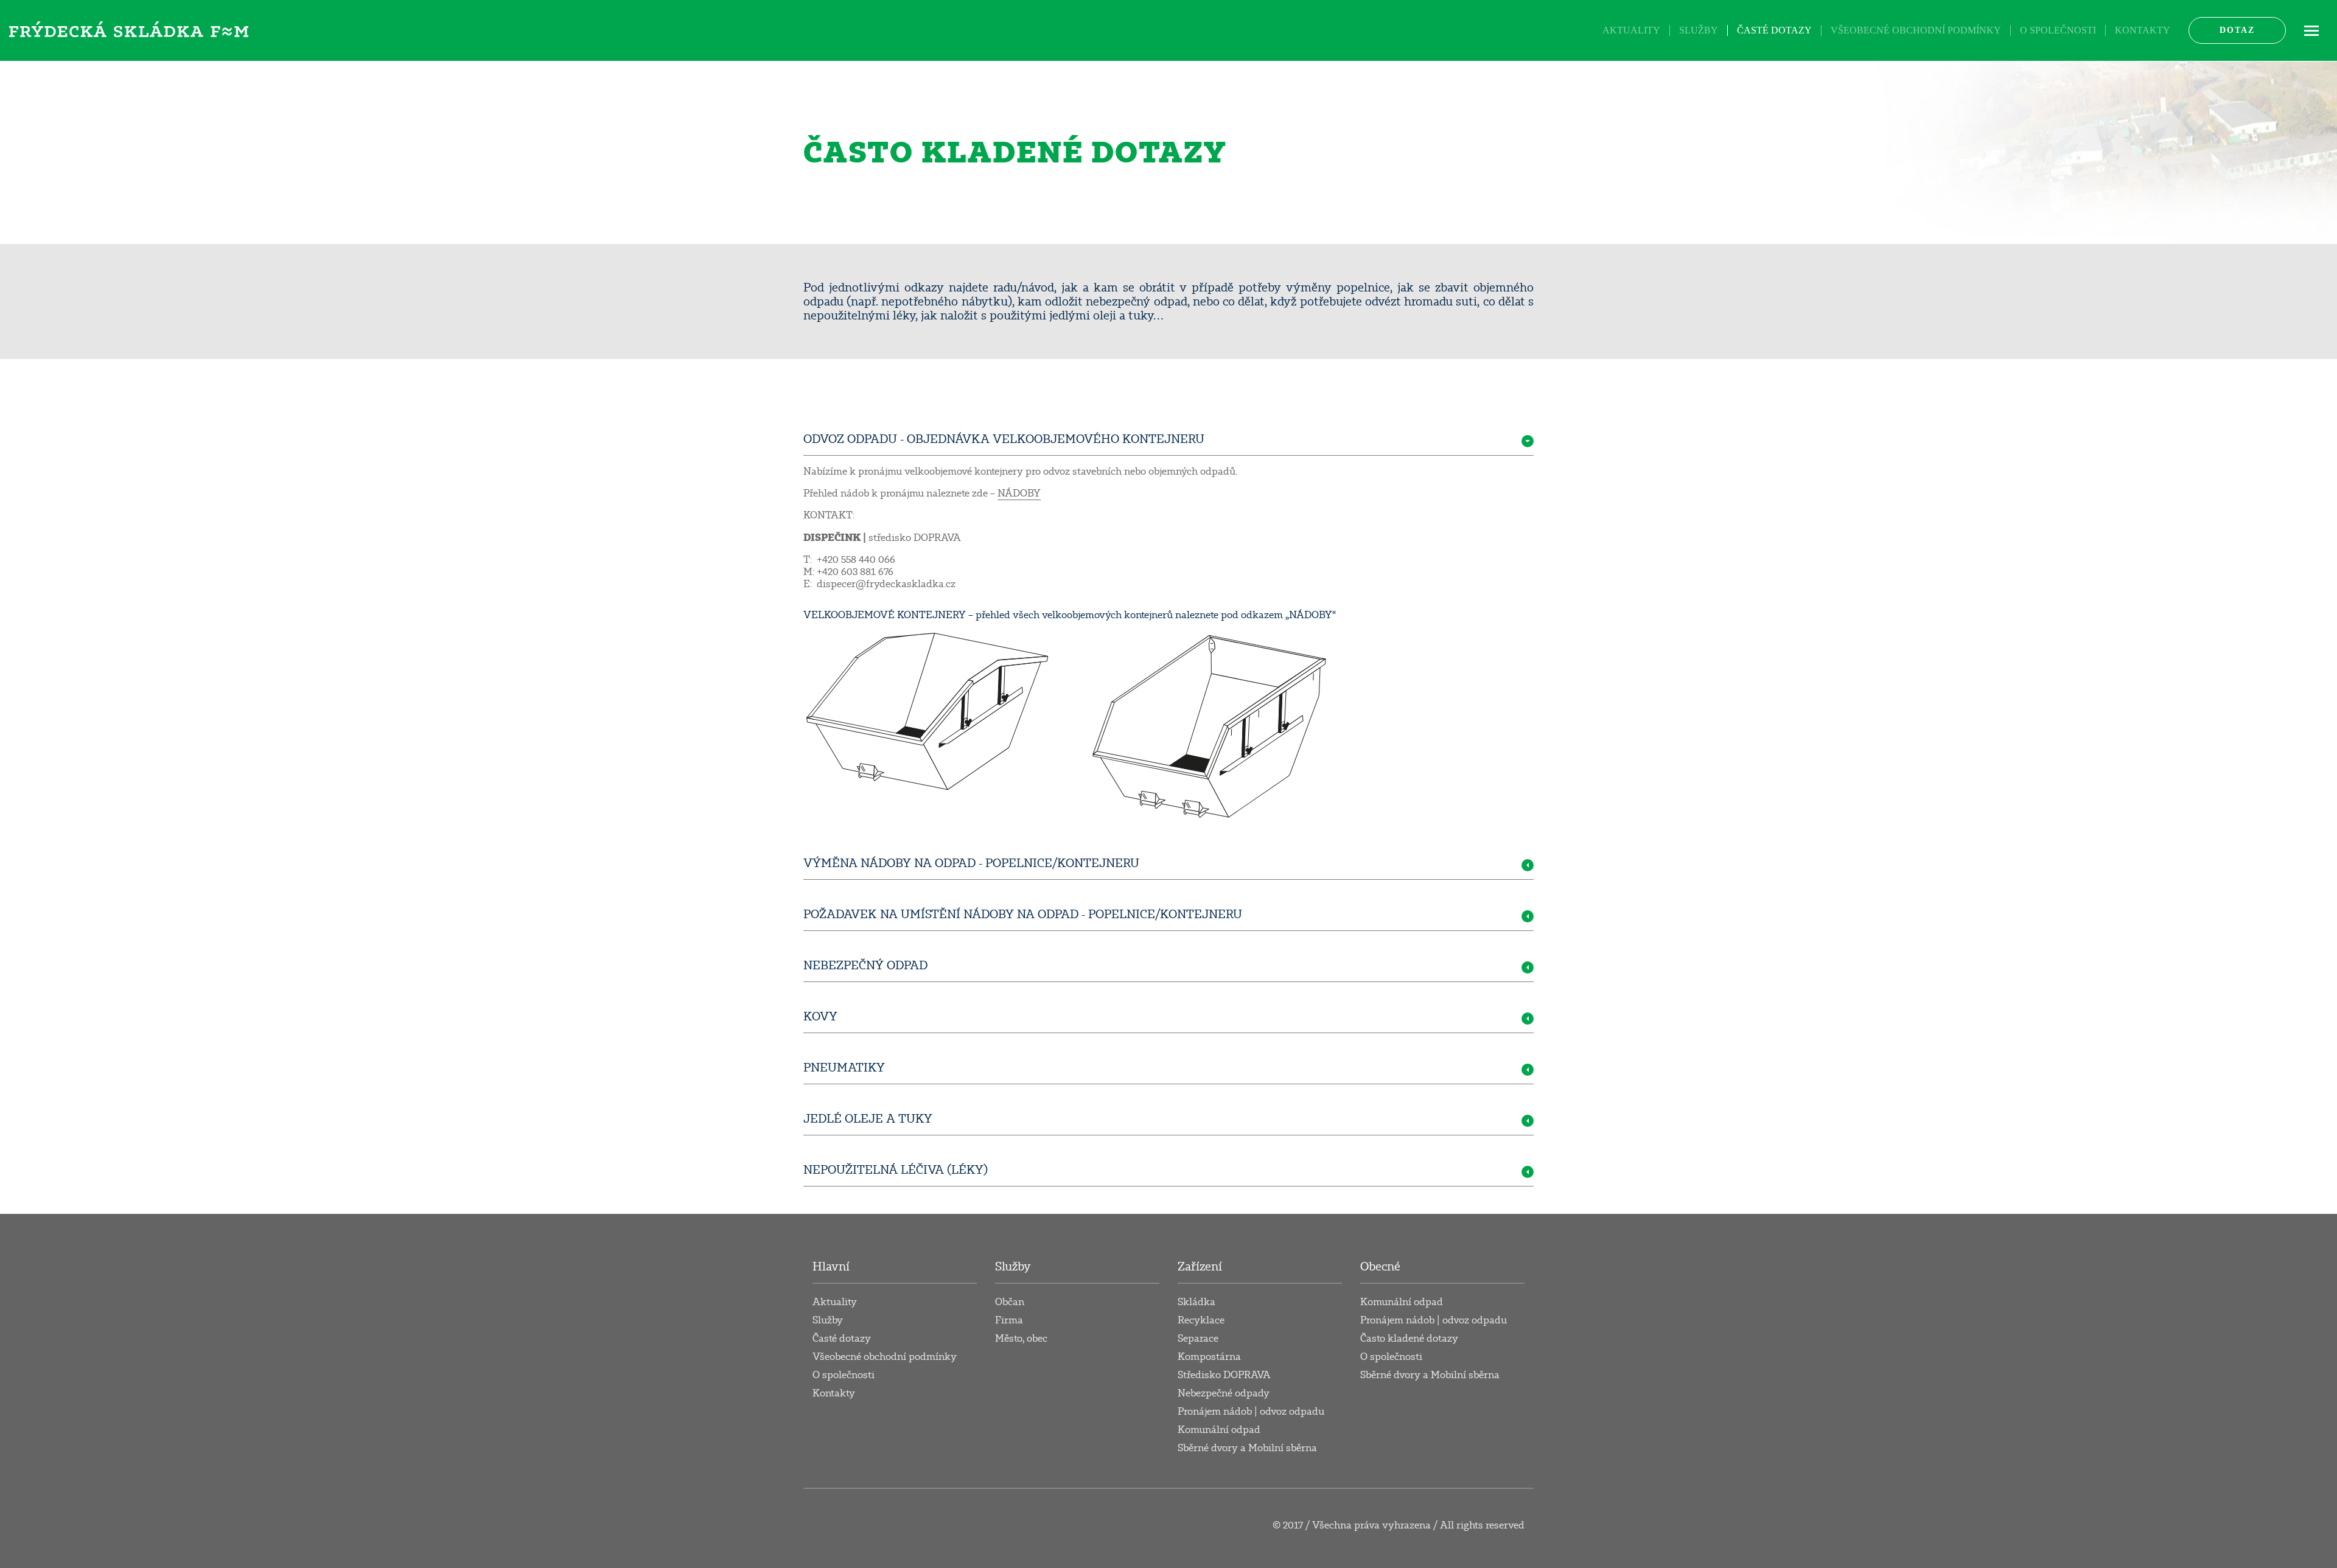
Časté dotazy (1774, 30)
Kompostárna (1209, 1357)
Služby (1699, 30)
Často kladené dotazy (1409, 1339)
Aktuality (1631, 30)
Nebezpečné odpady (1224, 1393)
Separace (1198, 1339)
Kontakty (2143, 30)
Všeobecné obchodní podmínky (1916, 30)
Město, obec (1021, 1339)
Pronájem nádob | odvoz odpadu (1251, 1412)
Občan (1010, 1302)
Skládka (1196, 1302)
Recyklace (1201, 1320)
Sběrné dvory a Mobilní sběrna (1247, 1448)
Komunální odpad (1219, 1430)
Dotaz (2237, 30)
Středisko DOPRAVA (1224, 1375)
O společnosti (2058, 30)
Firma (1009, 1320)
